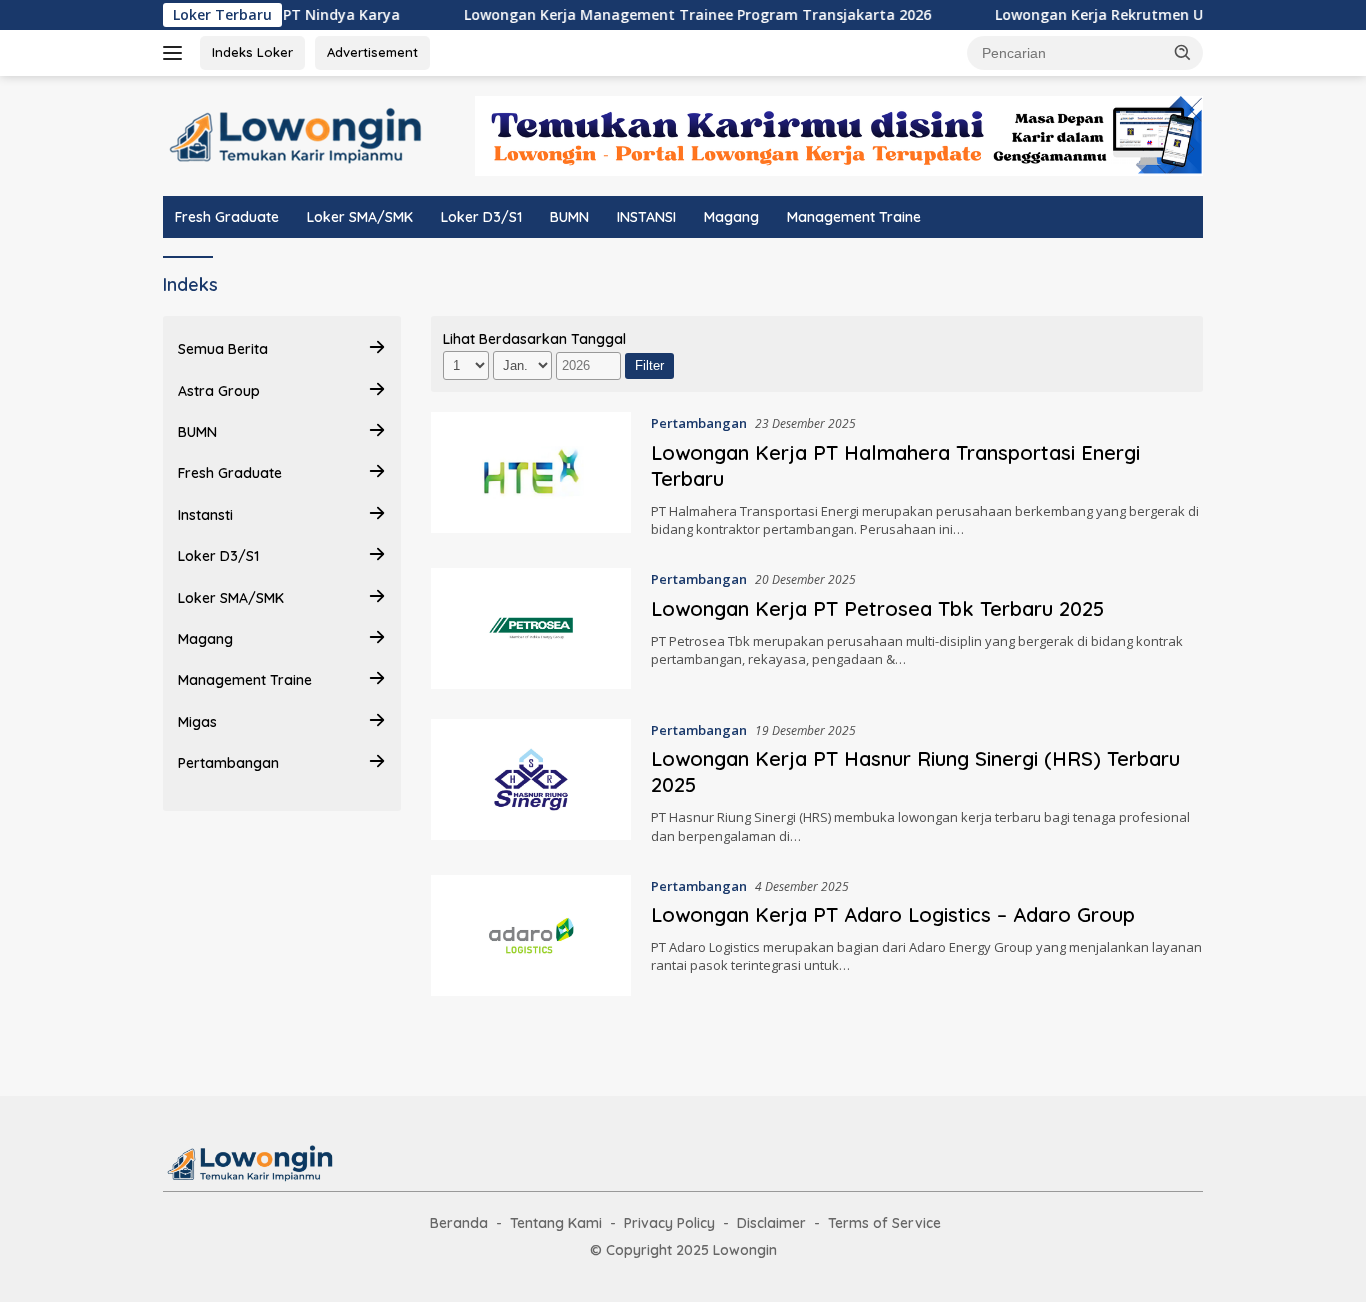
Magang (731, 217)
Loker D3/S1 (481, 217)
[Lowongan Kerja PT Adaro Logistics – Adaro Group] (531, 935)
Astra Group (219, 391)
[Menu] (176, 53)
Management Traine (854, 217)
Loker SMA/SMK (360, 217)
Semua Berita (223, 349)
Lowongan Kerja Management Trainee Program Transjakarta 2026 (671, 15)
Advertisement (372, 52)
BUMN (569, 217)
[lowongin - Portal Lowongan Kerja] (253, 1161)
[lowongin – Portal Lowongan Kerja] (300, 134)
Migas (197, 722)
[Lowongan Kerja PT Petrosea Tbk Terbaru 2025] (531, 628)
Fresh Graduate (227, 217)
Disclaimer (771, 1223)
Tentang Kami (556, 1223)
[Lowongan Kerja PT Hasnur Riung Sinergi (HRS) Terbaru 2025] (531, 782)
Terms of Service (884, 1223)
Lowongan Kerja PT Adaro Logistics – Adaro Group (893, 914)
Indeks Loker (252, 52)
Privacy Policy (669, 1223)
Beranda (459, 1223)
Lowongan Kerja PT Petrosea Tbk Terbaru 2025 (877, 608)
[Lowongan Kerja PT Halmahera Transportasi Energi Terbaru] (531, 475)
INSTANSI (646, 217)
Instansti (205, 515)
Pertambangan (228, 763)
